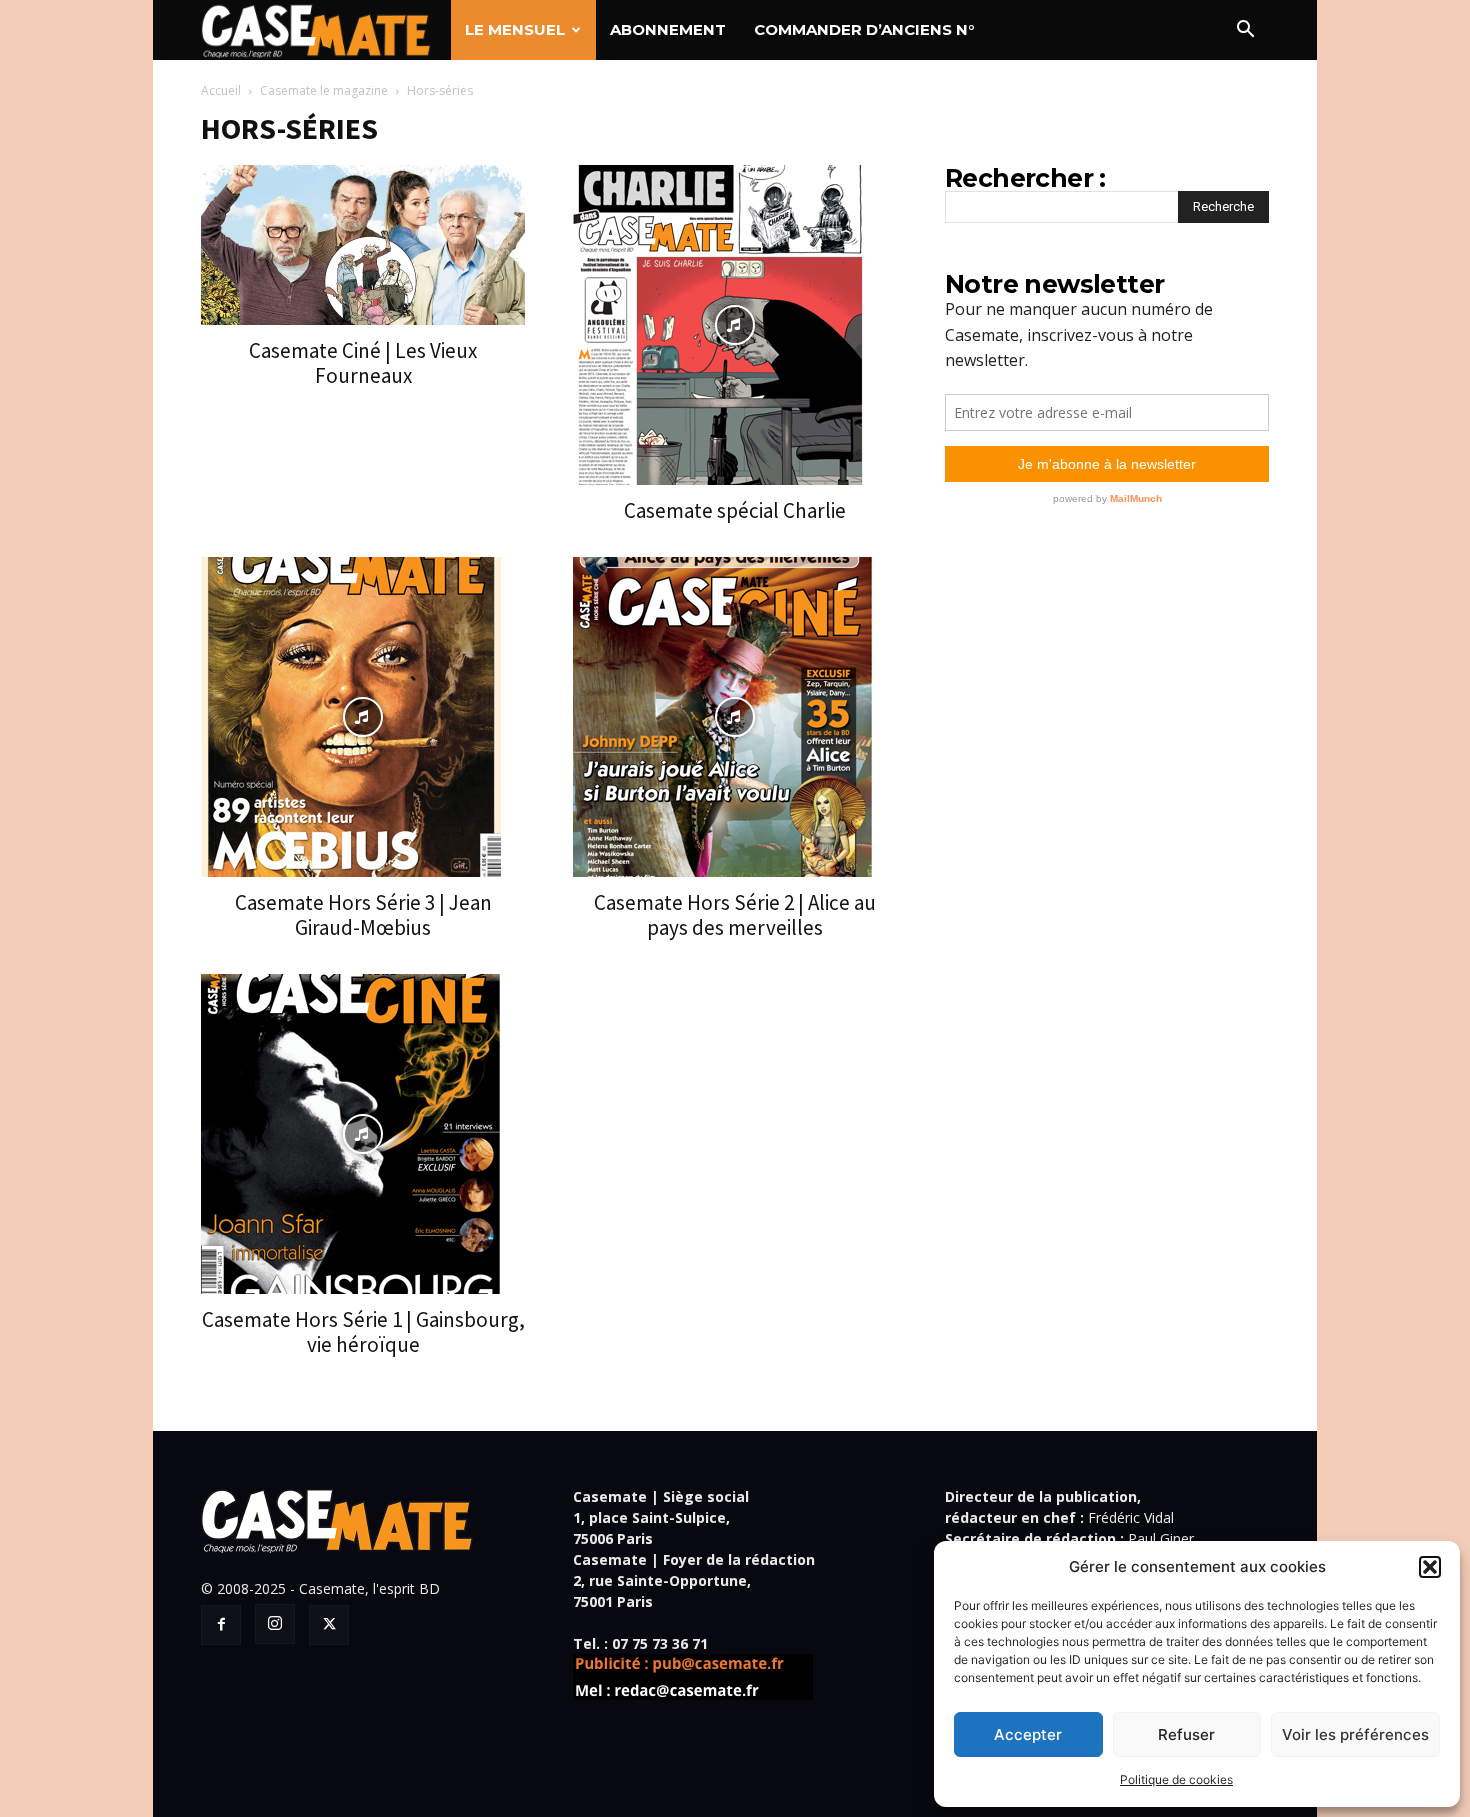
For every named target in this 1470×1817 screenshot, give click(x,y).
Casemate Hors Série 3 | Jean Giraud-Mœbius (363, 915)
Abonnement (668, 29)
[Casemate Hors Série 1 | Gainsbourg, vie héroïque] (363, 1134)
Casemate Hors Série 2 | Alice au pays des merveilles (735, 915)
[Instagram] (275, 1624)
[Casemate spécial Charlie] (735, 325)
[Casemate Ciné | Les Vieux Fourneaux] (363, 245)
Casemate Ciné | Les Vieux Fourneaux (363, 363)
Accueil (221, 90)
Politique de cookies (1176, 1779)
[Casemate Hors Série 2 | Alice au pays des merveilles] (735, 717)
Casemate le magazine (324, 90)
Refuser (1186, 1734)
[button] (1430, 1567)
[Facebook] (221, 1625)
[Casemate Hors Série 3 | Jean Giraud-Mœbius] (363, 717)
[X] (329, 1625)
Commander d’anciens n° (864, 29)
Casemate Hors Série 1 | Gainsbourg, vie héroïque (363, 1332)
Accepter (1028, 1734)
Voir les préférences (1355, 1734)
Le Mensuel (515, 29)
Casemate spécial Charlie (735, 510)
